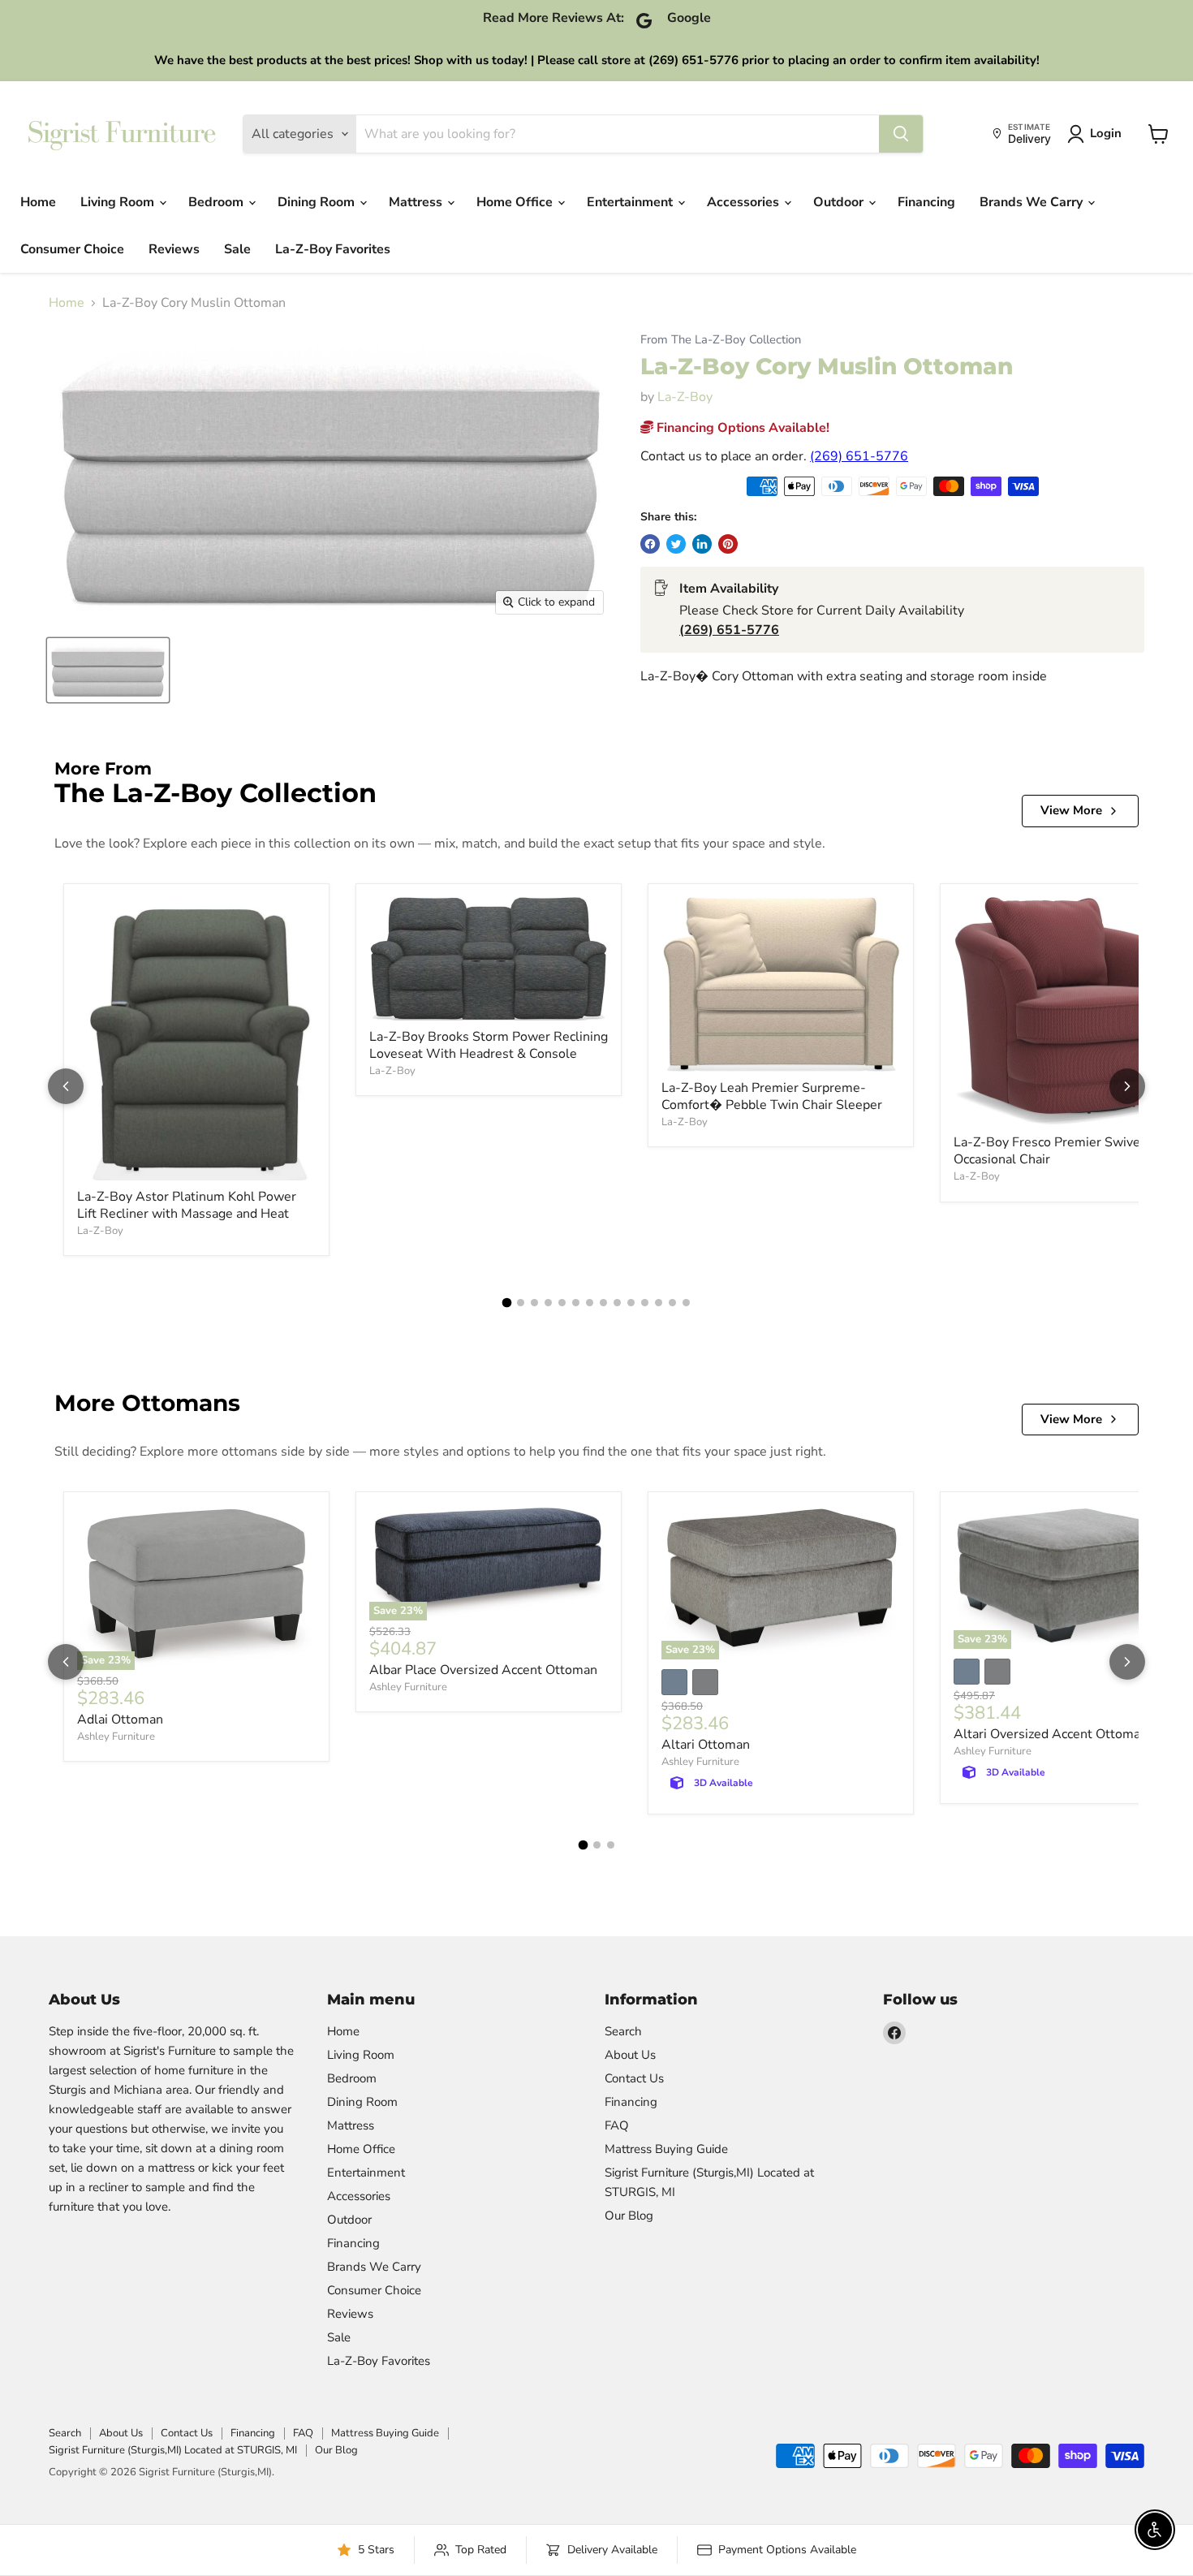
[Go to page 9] (617, 1303)
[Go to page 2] (521, 1303)
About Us (630, 2055)
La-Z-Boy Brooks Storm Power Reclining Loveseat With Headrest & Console (489, 1045)
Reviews (174, 249)
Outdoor (840, 202)
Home (38, 202)
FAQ (617, 2125)
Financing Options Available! (741, 428)
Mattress (417, 202)
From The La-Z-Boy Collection (721, 340)
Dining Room (318, 202)
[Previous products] (66, 1086)
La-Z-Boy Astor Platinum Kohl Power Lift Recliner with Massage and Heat (187, 1205)
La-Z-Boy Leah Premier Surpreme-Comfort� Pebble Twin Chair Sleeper (772, 1096)
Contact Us (634, 2078)
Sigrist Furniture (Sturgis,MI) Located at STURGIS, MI (173, 2450)
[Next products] (1127, 1086)
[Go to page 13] (672, 1303)
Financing (926, 202)
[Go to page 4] (548, 1303)
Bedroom (217, 202)
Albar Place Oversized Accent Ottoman (483, 1670)
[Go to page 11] (645, 1303)
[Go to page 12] (659, 1303)
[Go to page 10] (631, 1303)
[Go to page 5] (562, 1303)
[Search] (901, 134)
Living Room (119, 202)
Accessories (745, 202)
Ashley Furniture (116, 1737)
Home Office (516, 202)
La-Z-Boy (685, 397)
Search (623, 2031)
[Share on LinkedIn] (702, 544)
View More (1071, 810)
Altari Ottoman (706, 1745)
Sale (237, 249)
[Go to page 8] (603, 1303)
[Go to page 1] (507, 1303)
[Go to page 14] (686, 1303)
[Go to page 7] (590, 1303)
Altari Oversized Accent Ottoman (1051, 1734)
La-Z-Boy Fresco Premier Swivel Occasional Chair (1049, 1151)
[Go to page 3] (534, 1303)
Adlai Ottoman (120, 1719)
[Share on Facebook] (650, 544)
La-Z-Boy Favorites (333, 249)
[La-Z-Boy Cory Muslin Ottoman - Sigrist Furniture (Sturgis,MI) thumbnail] (108, 670)
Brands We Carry (1033, 202)
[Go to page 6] (576, 1303)
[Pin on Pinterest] (728, 544)
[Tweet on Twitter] (676, 544)
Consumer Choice (72, 249)
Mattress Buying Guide (666, 2149)
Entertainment (631, 202)
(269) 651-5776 (859, 456)
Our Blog (629, 2216)
